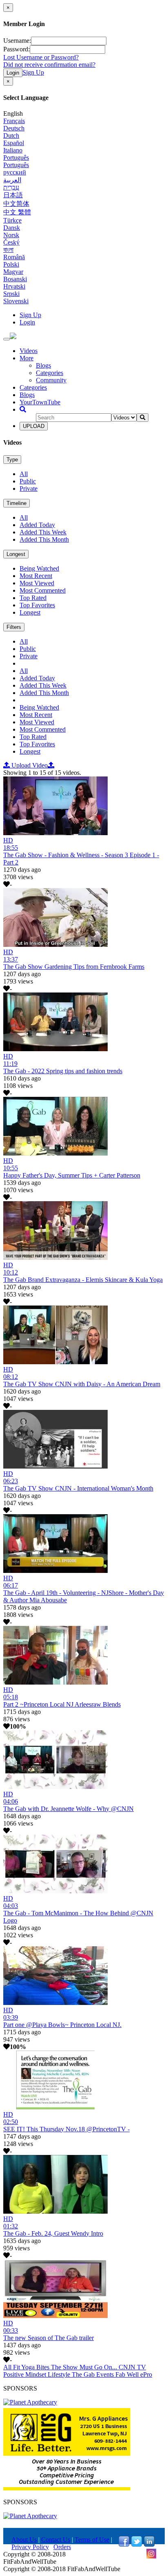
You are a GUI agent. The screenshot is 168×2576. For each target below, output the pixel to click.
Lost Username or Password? (41, 57)
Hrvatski (14, 286)
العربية (12, 180)
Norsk (11, 235)
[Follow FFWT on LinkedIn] (149, 2544)
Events (106, 2374)
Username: (17, 41)
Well (134, 2374)
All (24, 474)
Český (11, 242)
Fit (17, 2367)
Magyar (13, 272)
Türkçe (12, 220)
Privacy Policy (30, 2547)
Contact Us (56, 2540)
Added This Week (43, 532)
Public (28, 481)
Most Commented (43, 590)
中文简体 (16, 204)
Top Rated (33, 598)
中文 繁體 (17, 212)
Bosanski (15, 279)
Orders (62, 2547)
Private (29, 489)
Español (14, 143)
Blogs (43, 365)
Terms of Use (92, 2540)
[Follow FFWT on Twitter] (137, 2544)
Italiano (13, 150)
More (27, 358)
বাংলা (8, 250)
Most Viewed (37, 583)
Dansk (12, 228)
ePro (146, 2374)
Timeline (17, 503)
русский (15, 172)
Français (14, 121)
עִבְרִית (11, 187)
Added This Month (44, 539)
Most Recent (36, 576)
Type (12, 460)
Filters (14, 627)
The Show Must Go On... (85, 2367)
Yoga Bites (36, 2367)
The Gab (84, 2374)
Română (14, 257)
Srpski (11, 294)
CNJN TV (132, 2367)
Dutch (11, 136)
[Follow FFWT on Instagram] (151, 2557)
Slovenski (16, 301)
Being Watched (39, 568)
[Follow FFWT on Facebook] (124, 2544)
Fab (121, 2374)
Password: (17, 49)
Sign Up (33, 72)
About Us (24, 2540)
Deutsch (14, 128)
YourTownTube (40, 402)
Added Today (37, 525)
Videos (29, 351)
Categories (50, 373)
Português (16, 158)
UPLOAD (34, 426)
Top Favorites (37, 605)
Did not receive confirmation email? (49, 65)
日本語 (13, 195)
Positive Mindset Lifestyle (38, 2374)
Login (13, 73)
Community (51, 380)
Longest (16, 554)
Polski (11, 264)
